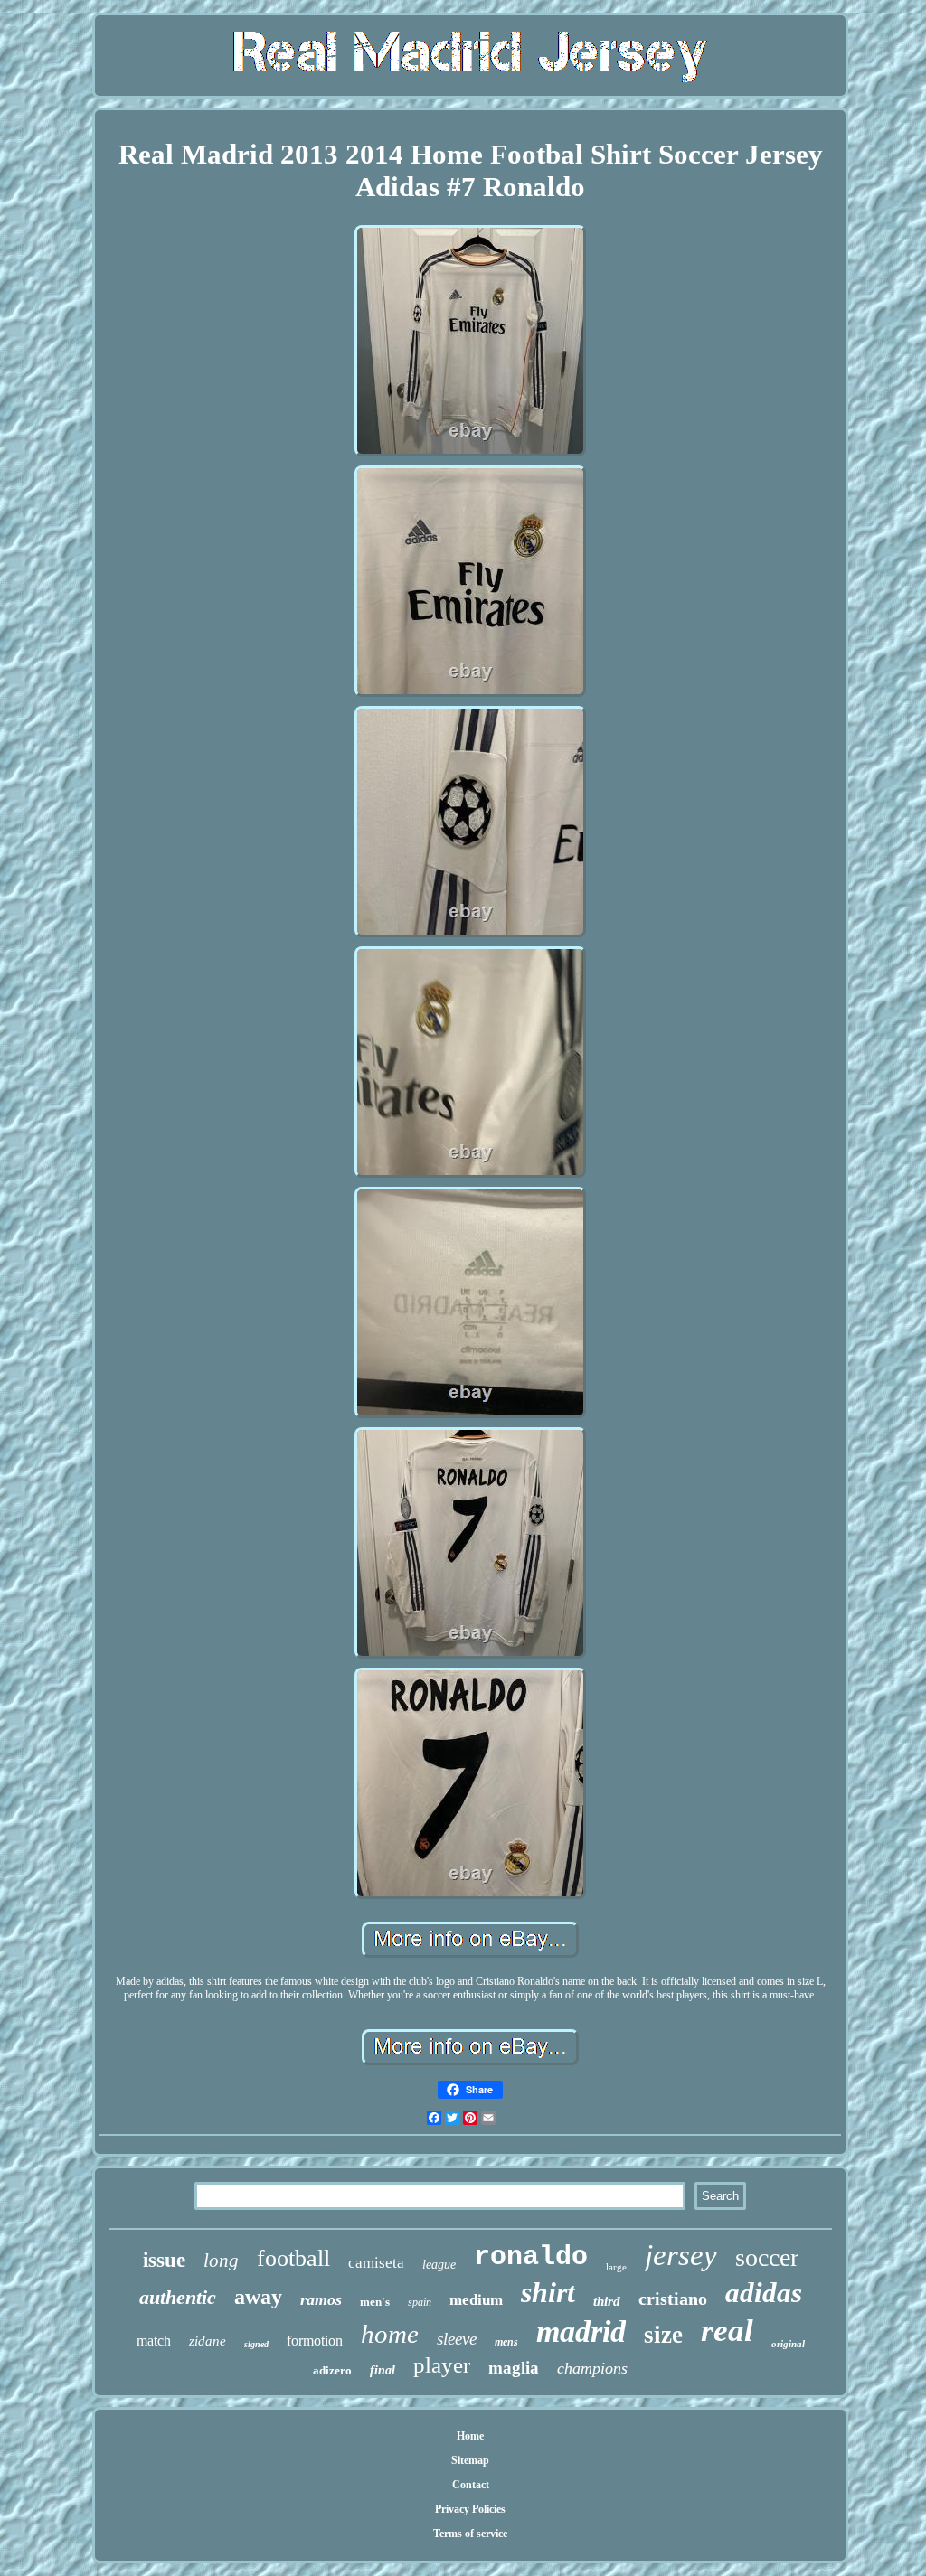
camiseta (376, 2263)
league (439, 2265)
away (258, 2297)
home (390, 2334)
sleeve (457, 2339)
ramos (321, 2299)
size (663, 2335)
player (442, 2365)
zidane (208, 2341)
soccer (767, 2257)
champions (592, 2368)
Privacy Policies (470, 2509)
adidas (764, 2293)
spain (420, 2302)
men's (375, 2302)
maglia (514, 2368)
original (788, 2344)
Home (470, 2436)
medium (476, 2300)
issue (164, 2260)
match (154, 2341)
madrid (581, 2332)
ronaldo (531, 2257)
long (221, 2261)
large (616, 2267)
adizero (332, 2370)
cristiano (673, 2299)
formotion (315, 2341)
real (727, 2331)
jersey (681, 2255)
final (383, 2370)
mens (506, 2342)
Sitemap (470, 2460)
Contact (471, 2485)
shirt (548, 2292)
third (607, 2301)
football (293, 2258)
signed (256, 2344)
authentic (178, 2297)
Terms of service (470, 2534)
